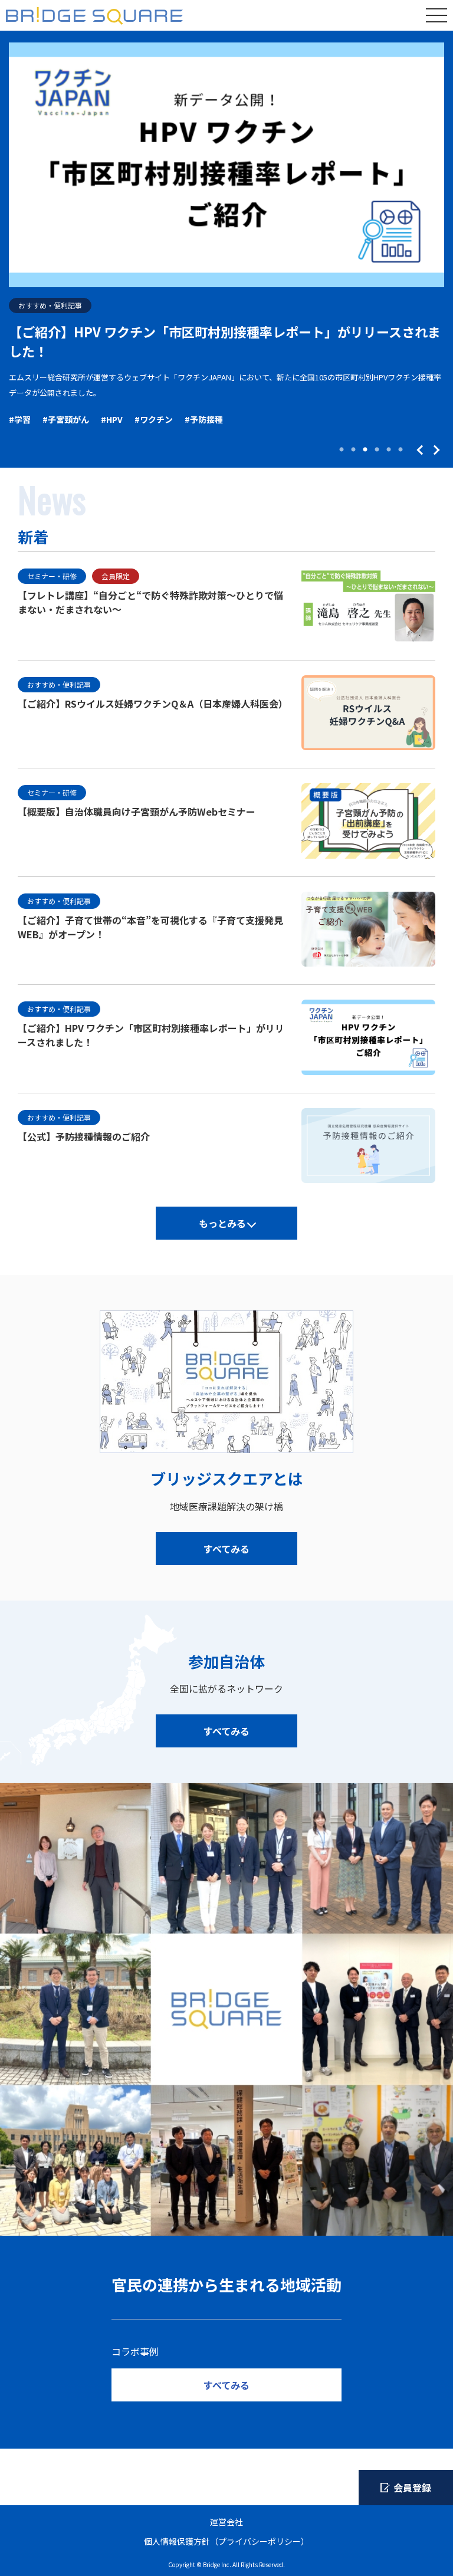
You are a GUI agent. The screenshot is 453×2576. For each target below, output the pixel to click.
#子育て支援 (75, 419)
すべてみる (226, 1549)
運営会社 (226, 2522)
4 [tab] (377, 450)
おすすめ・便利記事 (51, 305)
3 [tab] (365, 450)
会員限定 (116, 576)
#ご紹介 (25, 419)
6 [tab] (401, 450)
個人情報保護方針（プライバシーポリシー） (226, 2541)
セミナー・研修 (52, 576)
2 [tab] (353, 450)
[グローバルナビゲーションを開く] (436, 15)
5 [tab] (389, 450)
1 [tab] (342, 450)
